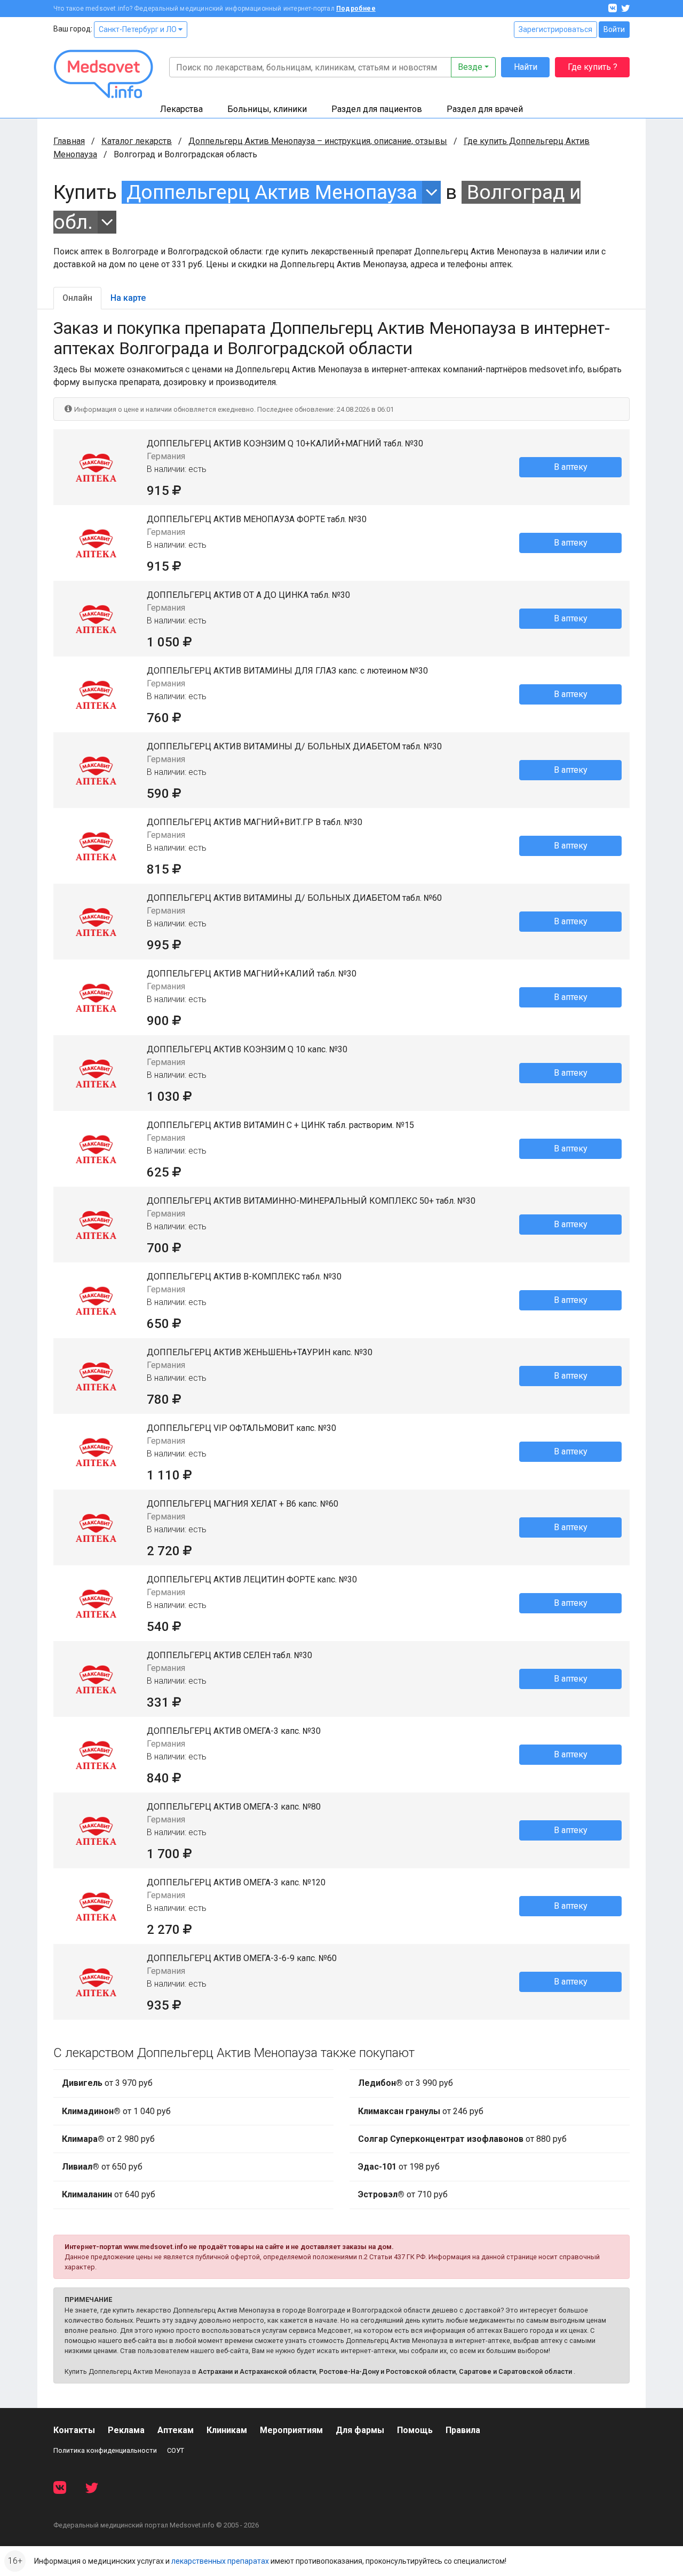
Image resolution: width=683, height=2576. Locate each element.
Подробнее (356, 9)
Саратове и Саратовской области (515, 2371)
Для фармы (360, 2430)
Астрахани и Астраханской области (257, 2371)
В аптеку (571, 467)
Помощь (415, 2430)
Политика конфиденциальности (105, 2450)
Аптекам (176, 2430)
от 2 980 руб (108, 2139)
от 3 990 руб (406, 2083)
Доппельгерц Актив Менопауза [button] (272, 192)
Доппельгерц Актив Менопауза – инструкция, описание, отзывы (318, 141)
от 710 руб (403, 2194)
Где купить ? (593, 67)
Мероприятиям (291, 2430)
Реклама (126, 2430)
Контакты (74, 2430)
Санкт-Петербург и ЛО (138, 29)
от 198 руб (399, 2167)
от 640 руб (109, 2194)
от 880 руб (462, 2139)
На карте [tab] (128, 298)
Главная (69, 141)
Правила (463, 2430)
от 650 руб (102, 2167)
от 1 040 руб (116, 2111)
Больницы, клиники (267, 109)
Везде (470, 67)
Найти (526, 67)
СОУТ (176, 2450)
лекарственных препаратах (220, 2561)
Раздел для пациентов (377, 109)
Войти (614, 29)
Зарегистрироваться (555, 29)
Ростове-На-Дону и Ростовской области (387, 2371)
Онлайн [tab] (77, 298)
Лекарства (181, 109)
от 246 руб (421, 2111)
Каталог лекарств (137, 141)
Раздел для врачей (485, 109)
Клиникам (227, 2430)
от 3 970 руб (107, 2083)
